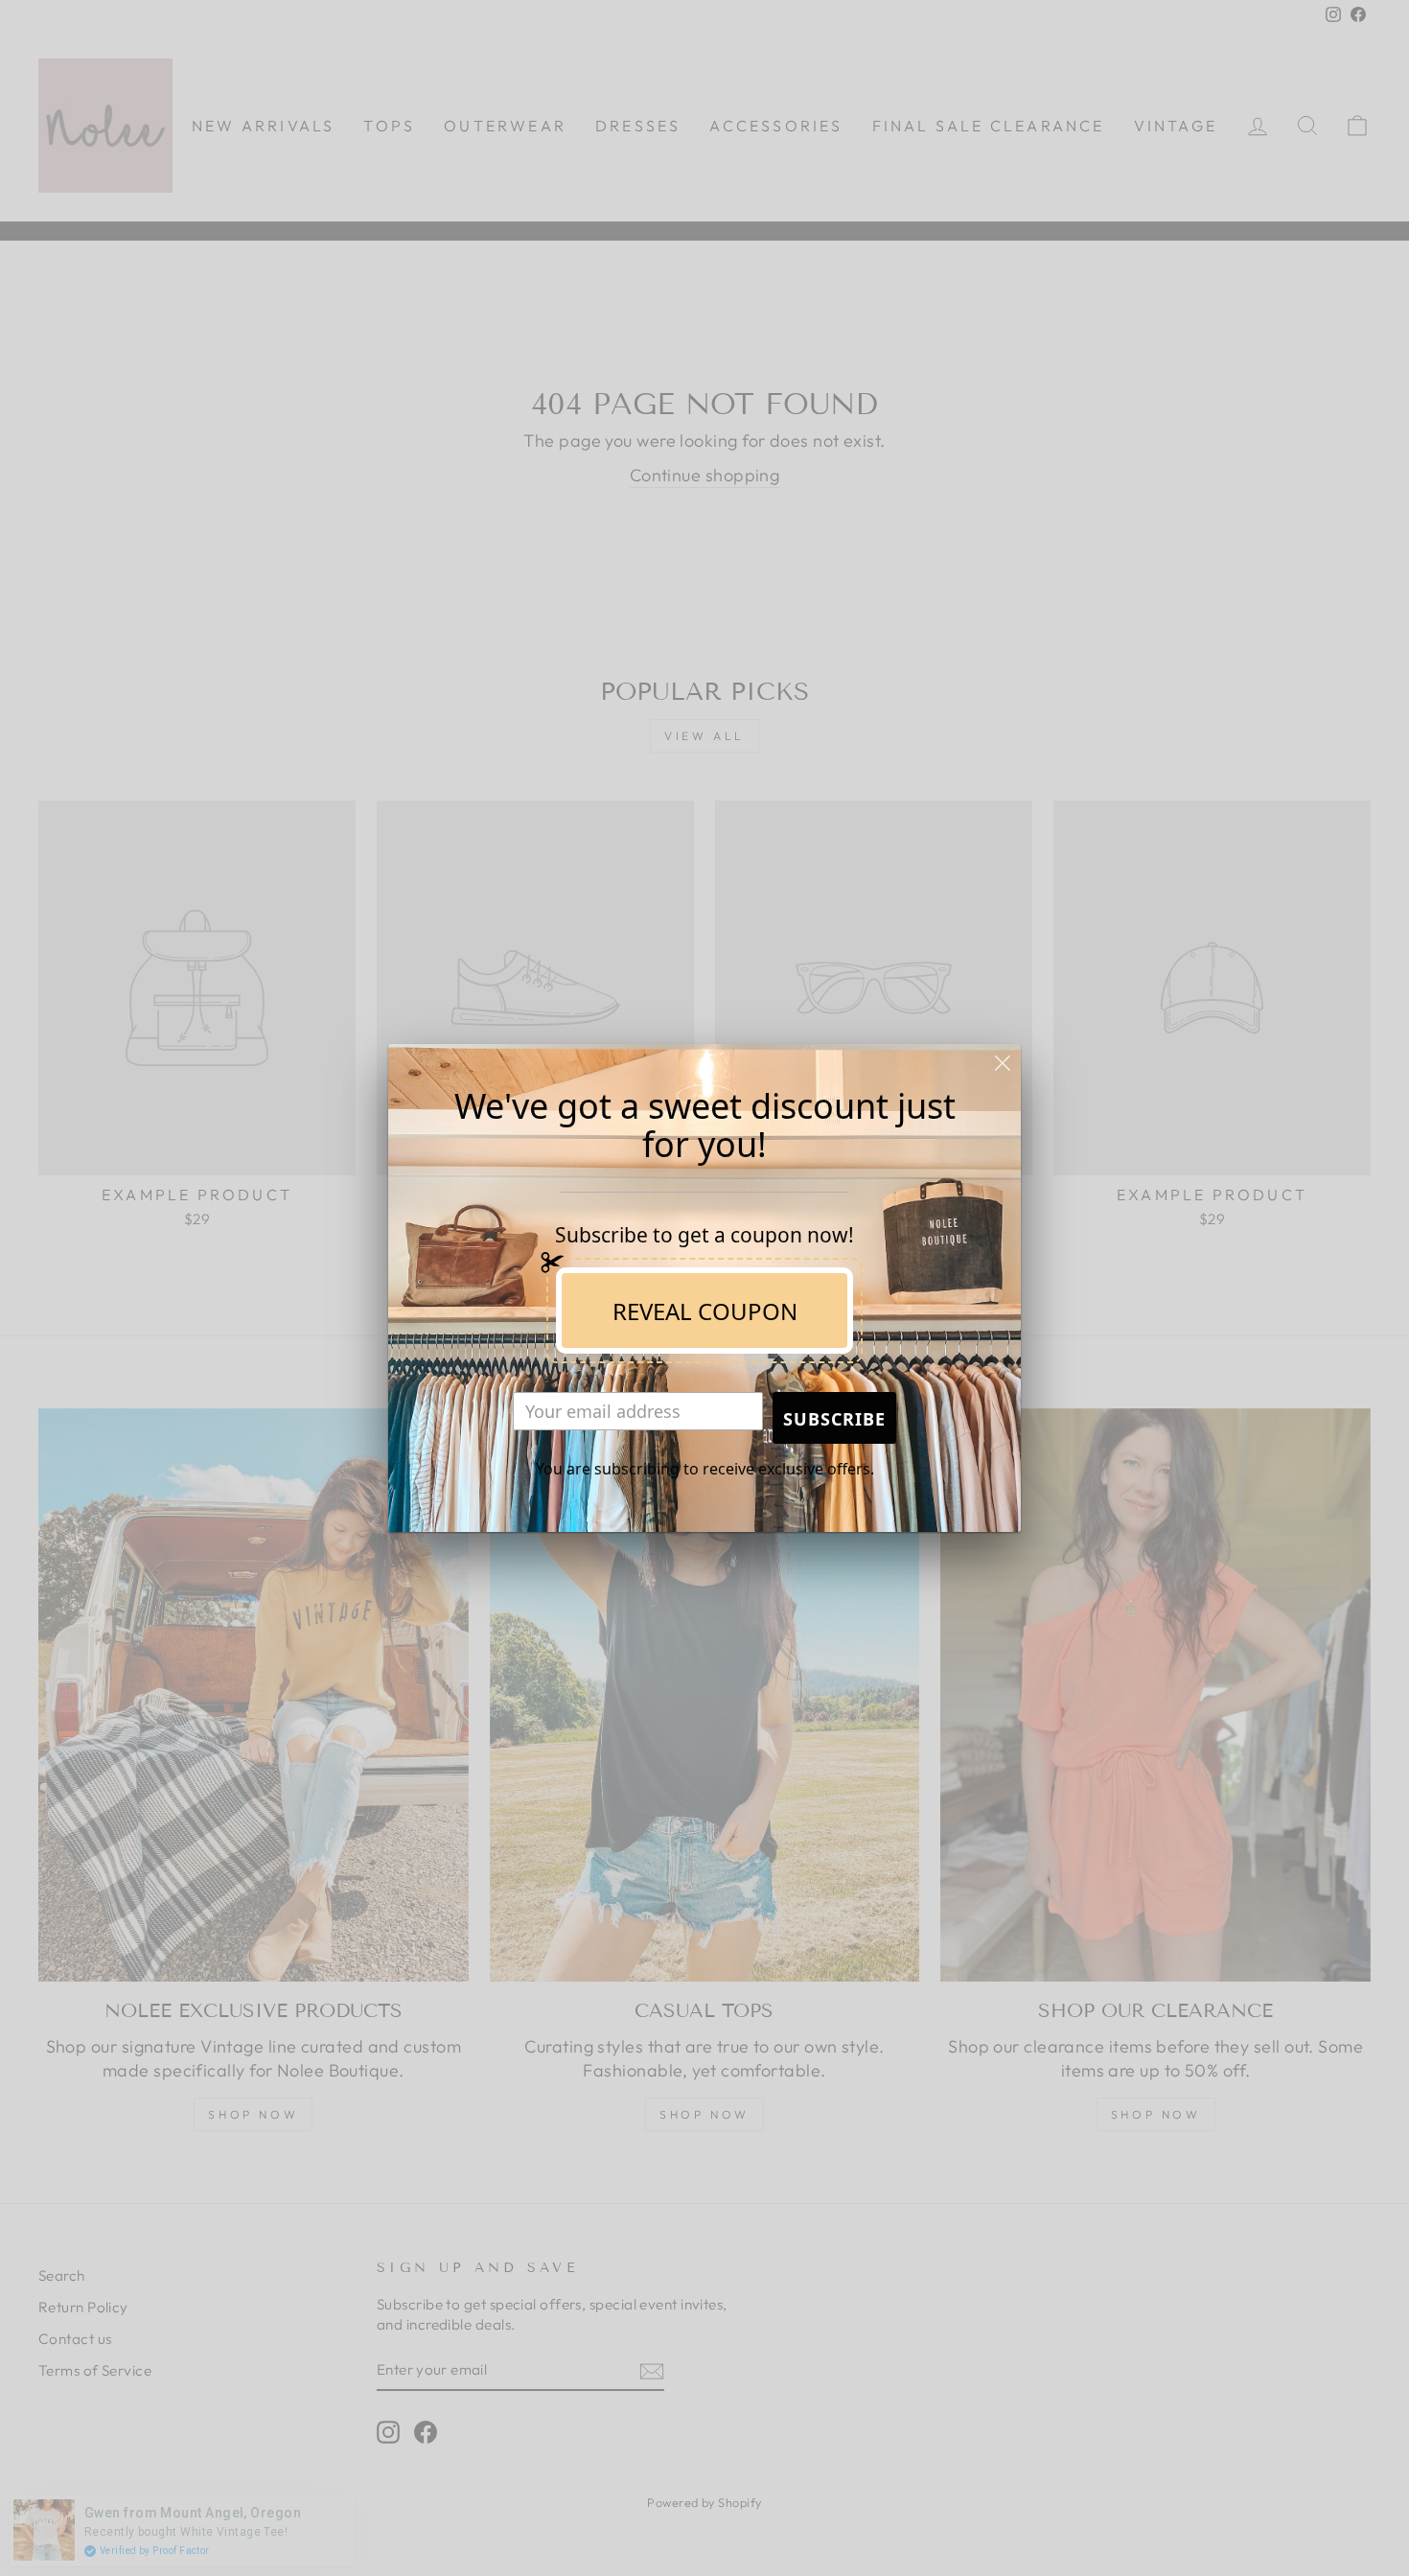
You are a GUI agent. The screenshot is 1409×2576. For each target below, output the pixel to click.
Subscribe (834, 1419)
